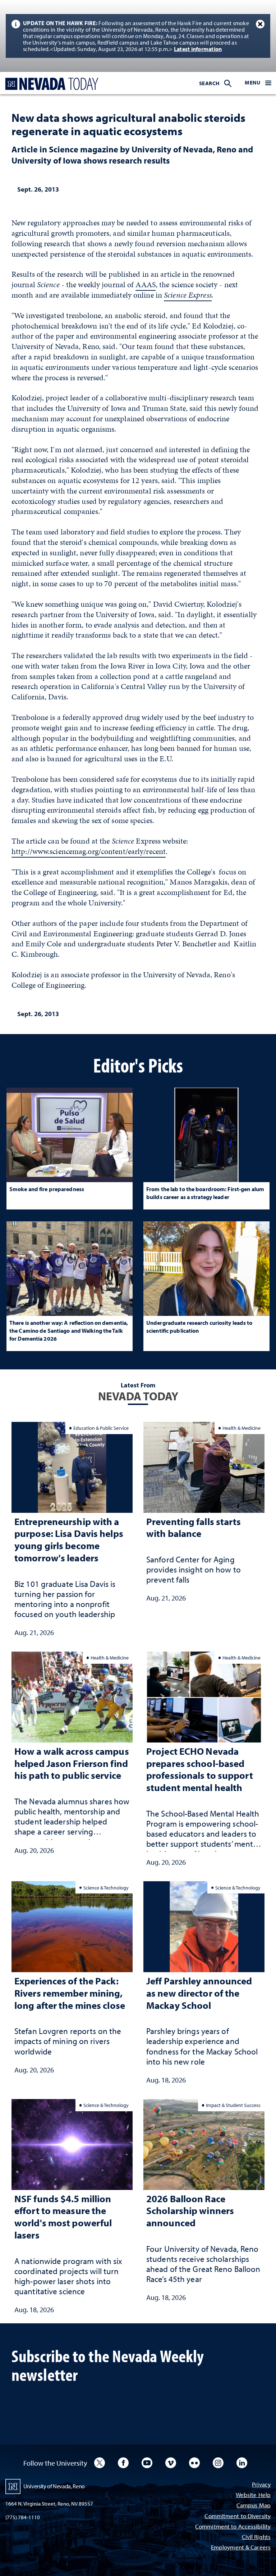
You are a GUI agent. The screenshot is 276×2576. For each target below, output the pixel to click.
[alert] (138, 36)
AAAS (145, 284)
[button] (258, 83)
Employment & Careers (241, 2548)
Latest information (198, 49)
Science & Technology (106, 1888)
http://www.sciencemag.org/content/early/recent (89, 851)
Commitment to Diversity (238, 2517)
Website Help (253, 2495)
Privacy (261, 2485)
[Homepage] (50, 84)
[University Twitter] (100, 2463)
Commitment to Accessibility (233, 2527)
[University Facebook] (123, 2463)
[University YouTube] (147, 2463)
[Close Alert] (260, 24)
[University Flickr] (194, 2463)
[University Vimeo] (171, 2463)
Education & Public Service (101, 1428)
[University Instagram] (218, 2463)
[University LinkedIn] (242, 2463)
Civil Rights (256, 2537)
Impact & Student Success (233, 2105)
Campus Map (254, 2506)
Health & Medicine (241, 1428)
